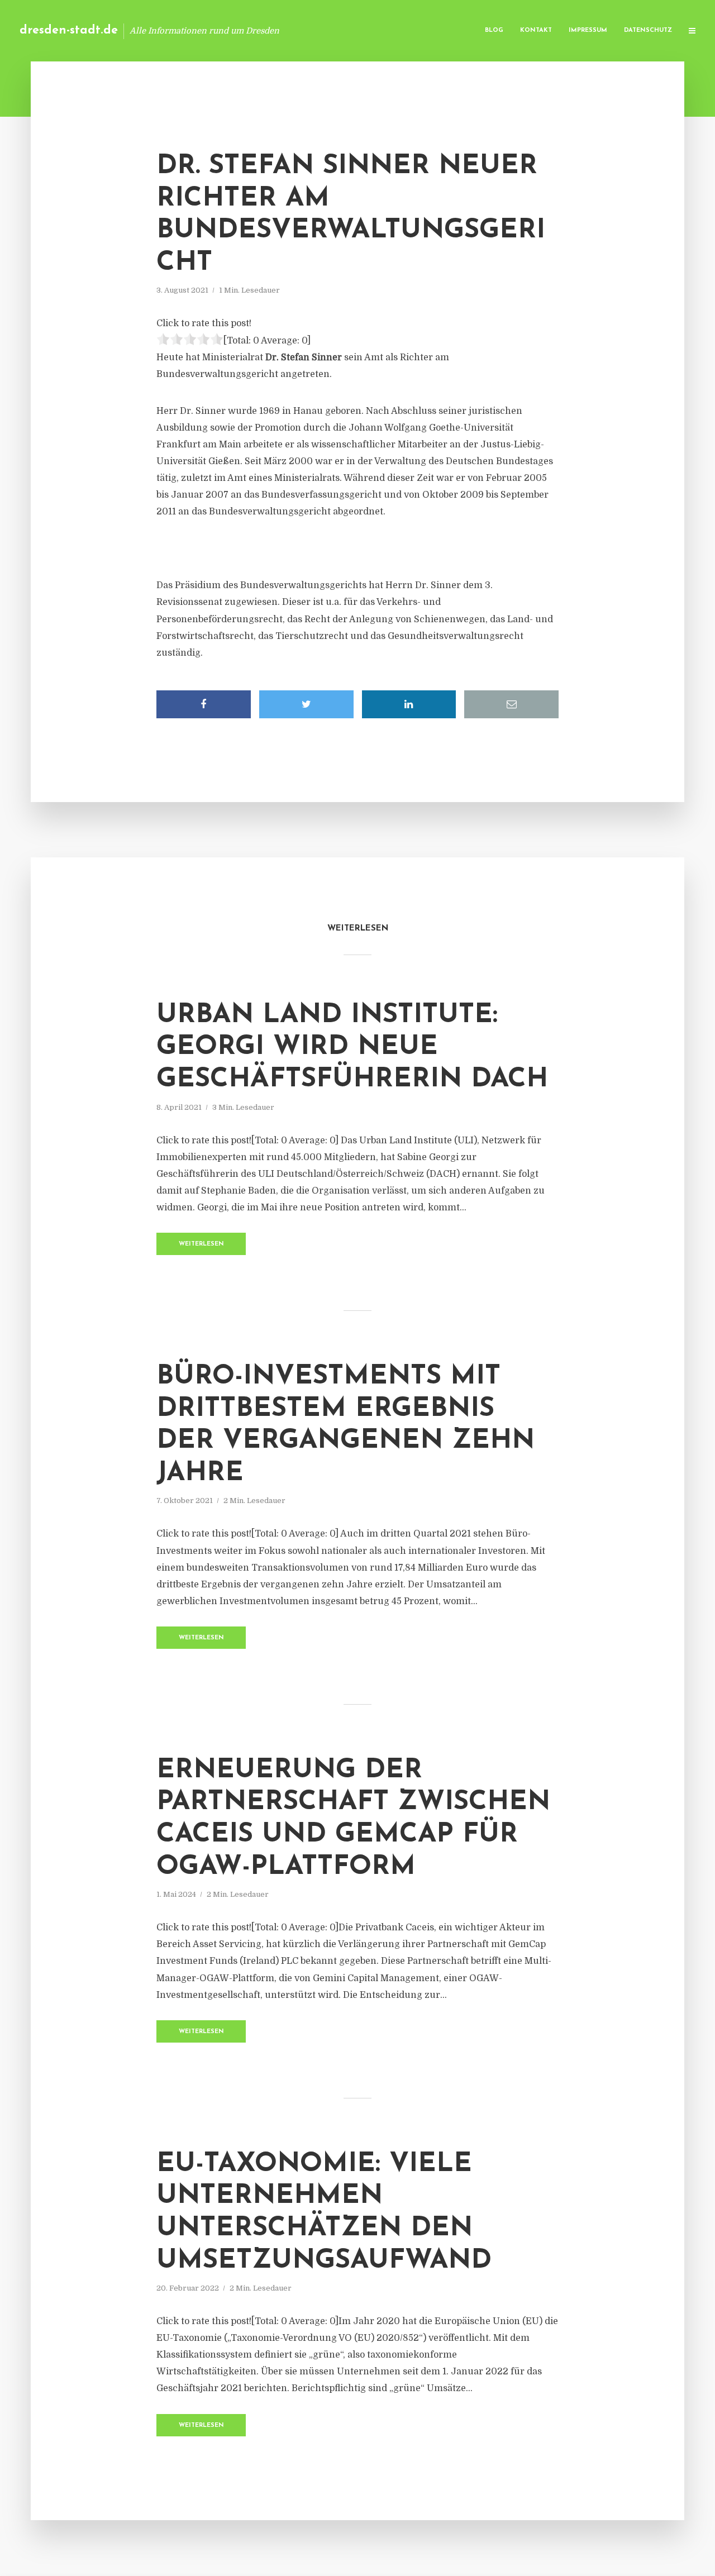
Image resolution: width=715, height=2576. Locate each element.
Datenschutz (648, 30)
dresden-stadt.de (69, 30)
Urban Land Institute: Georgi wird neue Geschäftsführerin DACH (352, 1048)
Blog (494, 30)
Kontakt (536, 30)
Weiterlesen (201, 1244)
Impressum (588, 30)
